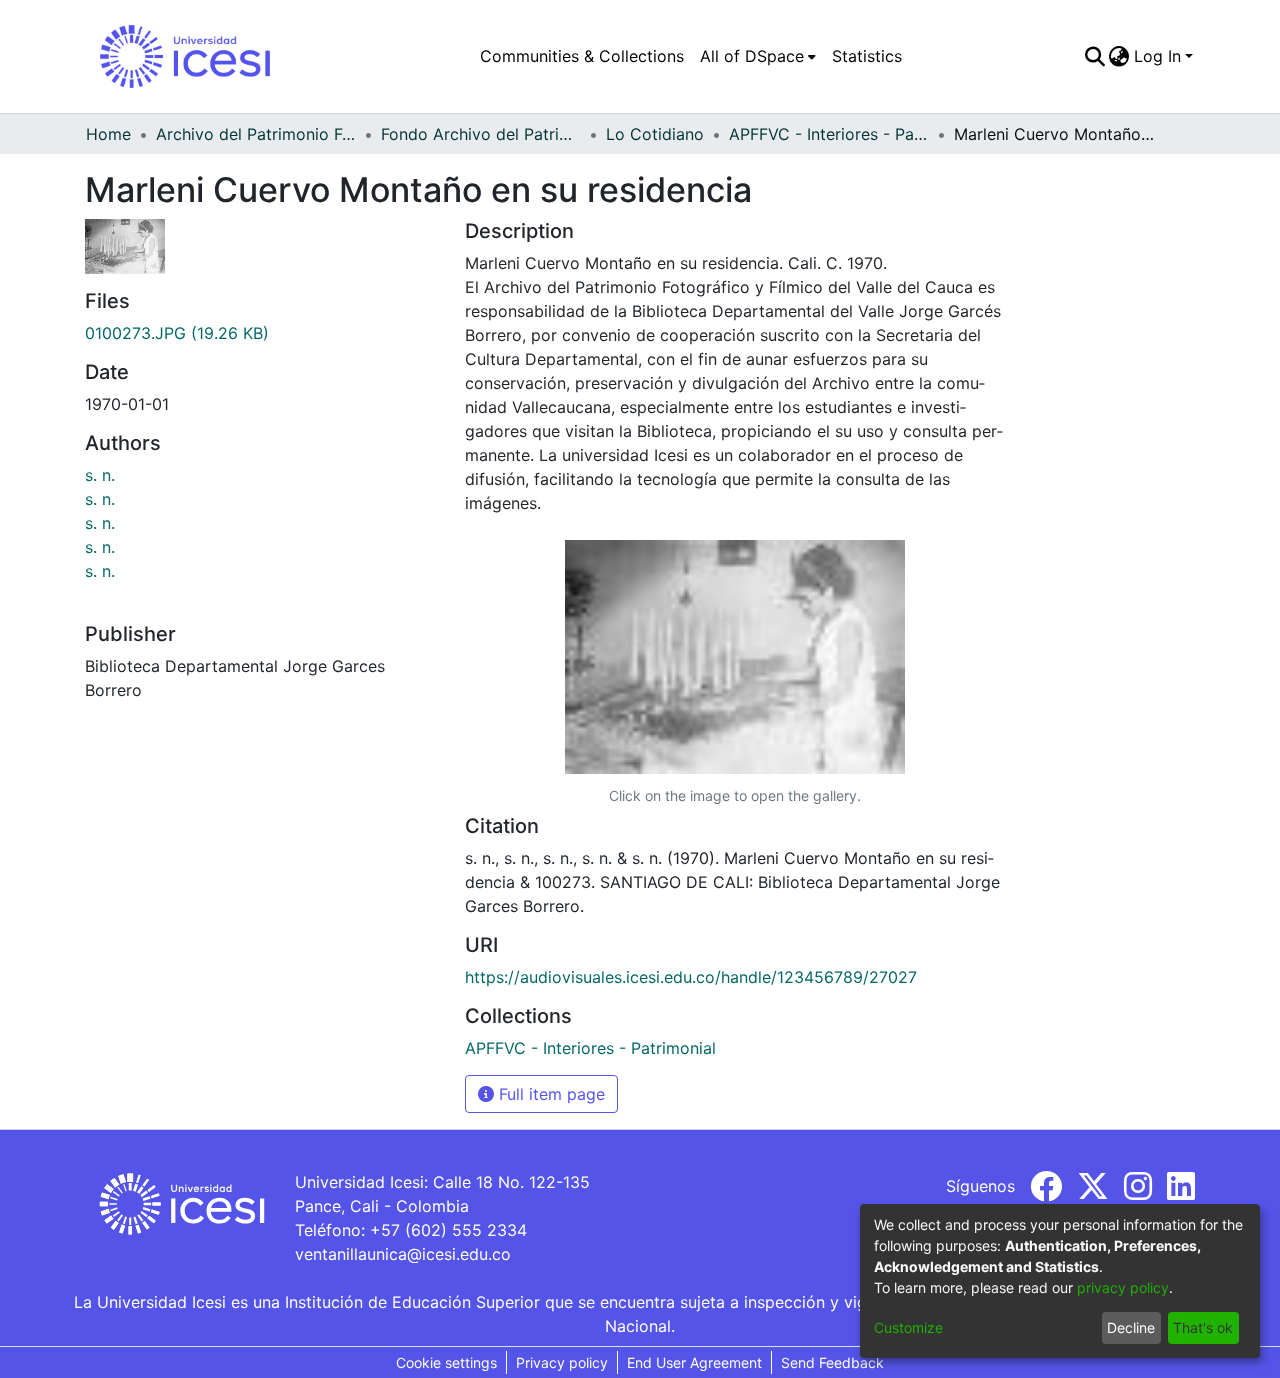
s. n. (100, 475)
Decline (1131, 1327)
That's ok (1203, 1327)
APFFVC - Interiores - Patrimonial (829, 134)
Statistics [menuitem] (867, 56)
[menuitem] (758, 56)
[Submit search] (1094, 56)
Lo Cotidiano (655, 134)
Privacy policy (562, 1362)
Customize (908, 1327)
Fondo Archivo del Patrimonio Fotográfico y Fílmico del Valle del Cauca (481, 134)
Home (108, 134)
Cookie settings (446, 1362)
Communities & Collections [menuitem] (582, 56)
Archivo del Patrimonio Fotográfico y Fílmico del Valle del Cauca (256, 134)
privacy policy (1123, 1287)
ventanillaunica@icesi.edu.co (403, 1254)
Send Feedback (832, 1362)
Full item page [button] (549, 1094)
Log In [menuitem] (1157, 56)
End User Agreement (694, 1362)
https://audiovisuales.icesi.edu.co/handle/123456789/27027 (691, 977)
